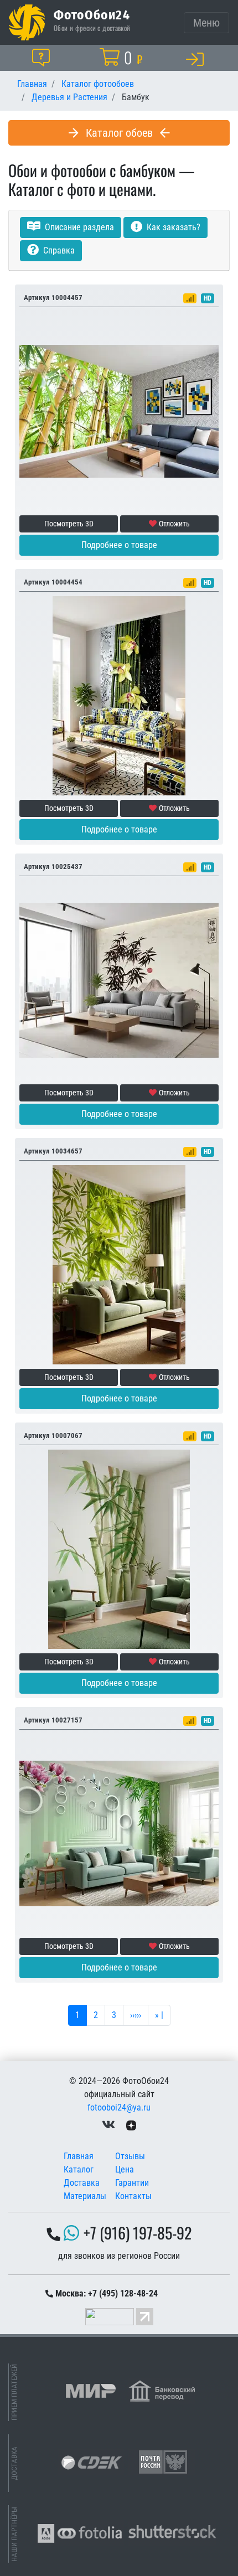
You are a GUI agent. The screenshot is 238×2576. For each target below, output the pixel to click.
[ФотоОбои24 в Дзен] (131, 2125)
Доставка (82, 2183)
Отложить (174, 524)
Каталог (79, 2169)
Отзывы (130, 2156)
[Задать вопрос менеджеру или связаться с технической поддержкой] (43, 58)
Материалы (85, 2196)
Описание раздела (78, 227)
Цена (125, 2169)
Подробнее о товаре (119, 545)
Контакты (133, 2196)
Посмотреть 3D (69, 524)
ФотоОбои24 (92, 14)
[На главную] (27, 22)
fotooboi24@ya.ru (119, 2107)
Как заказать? (172, 227)
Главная (79, 2156)
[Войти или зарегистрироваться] (197, 59)
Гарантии (132, 2183)
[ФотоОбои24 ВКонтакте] (108, 2125)
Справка (58, 250)
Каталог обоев (119, 133)
